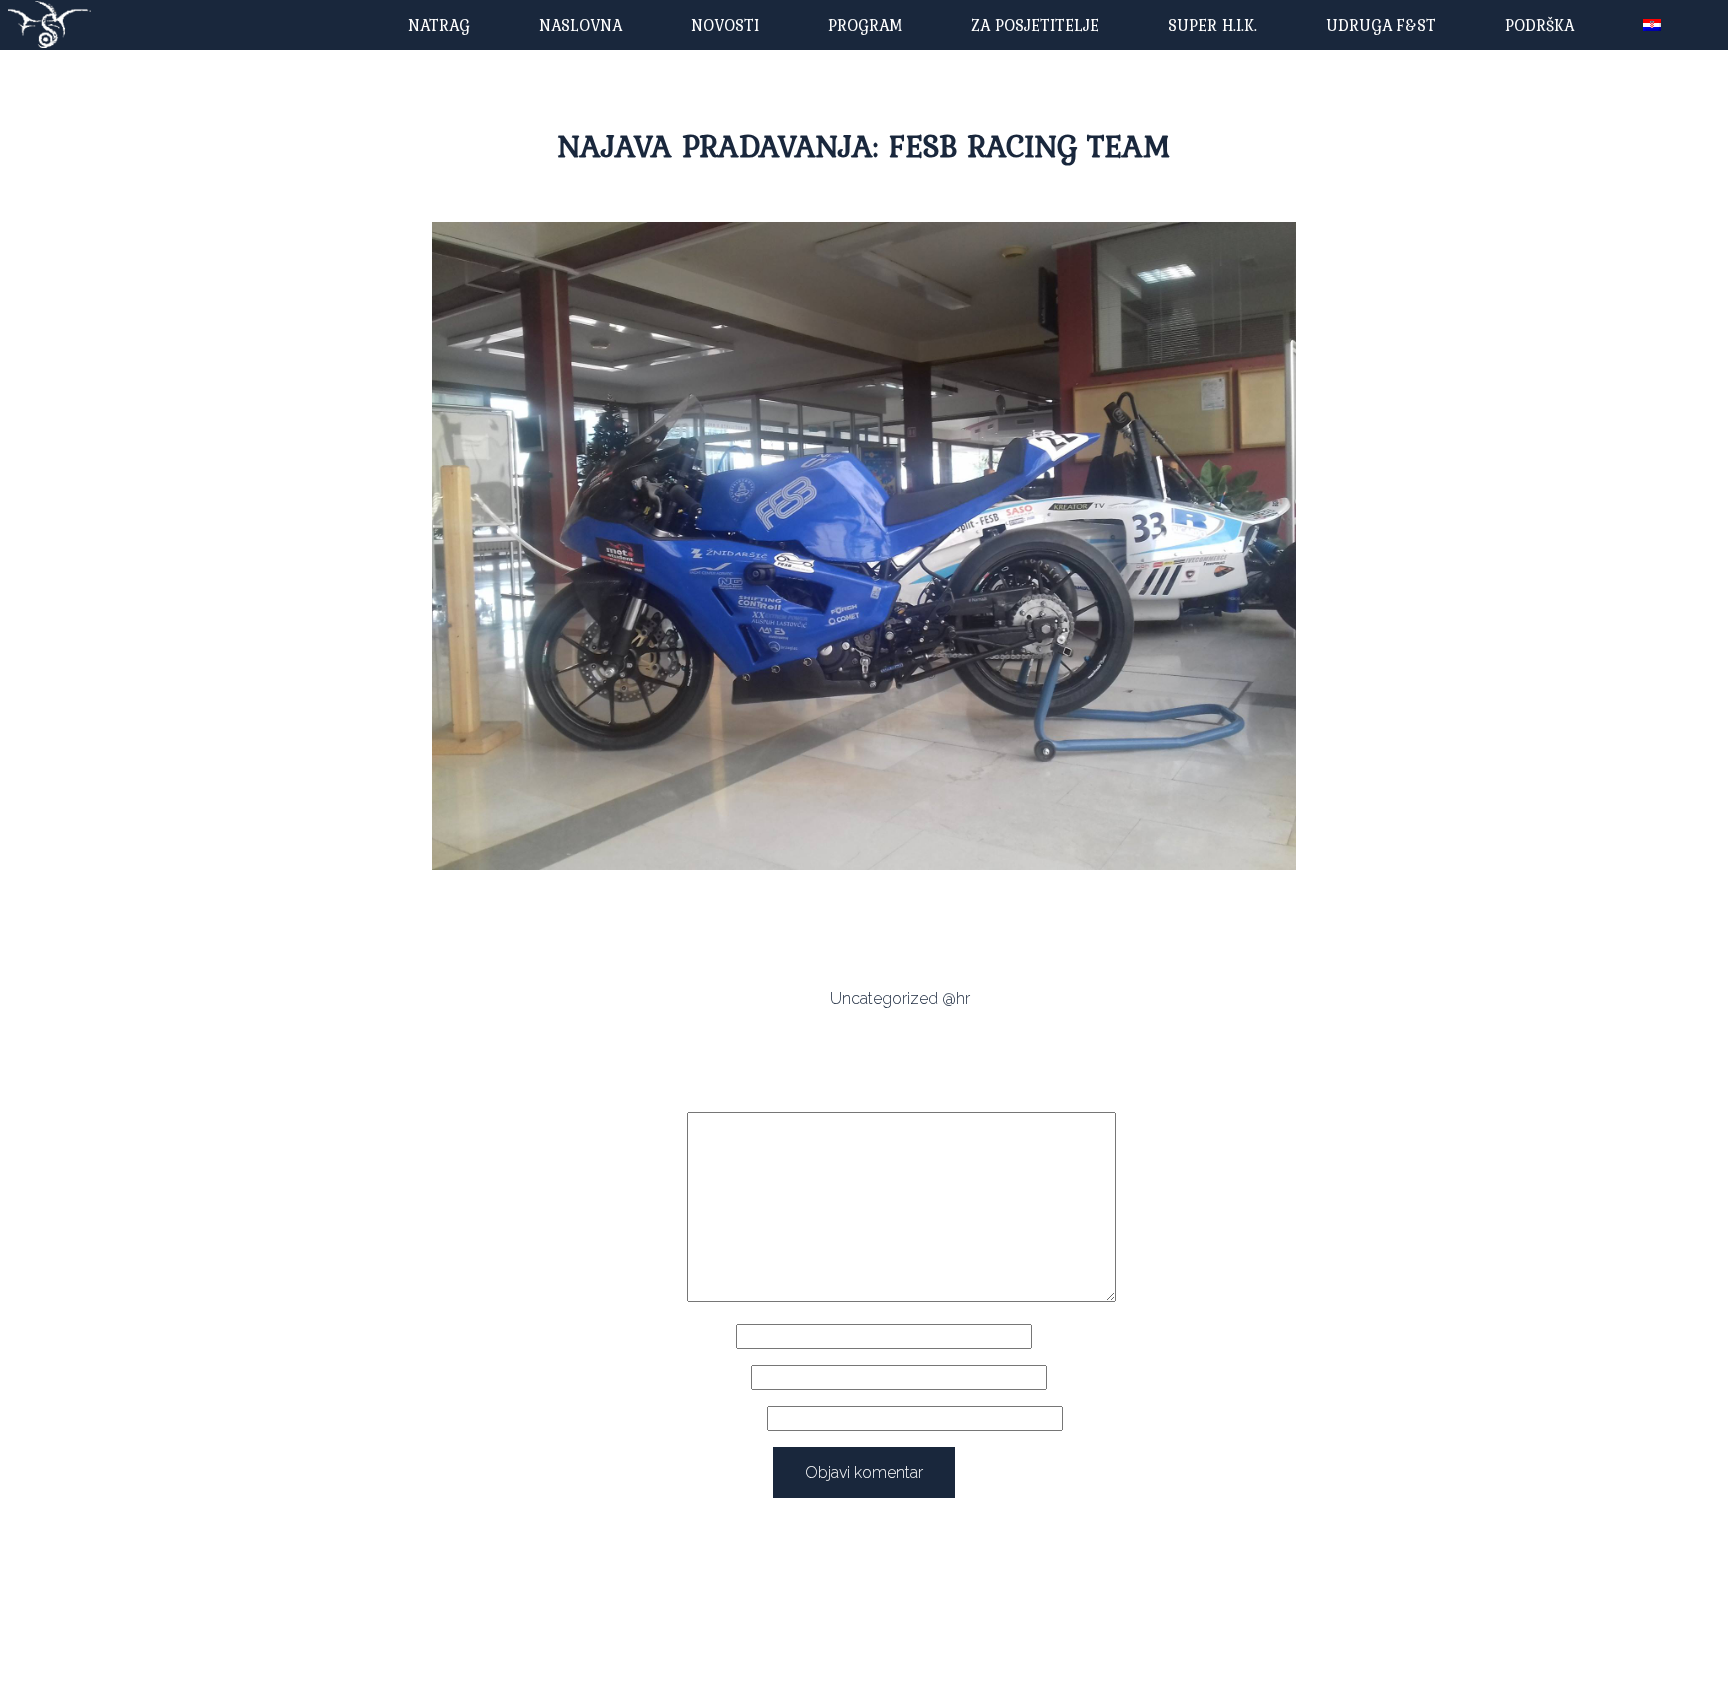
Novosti (725, 25)
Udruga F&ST (1381, 25)
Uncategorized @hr (900, 998)
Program (865, 25)
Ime (714, 1336)
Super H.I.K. (1212, 25)
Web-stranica (714, 1418)
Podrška (1539, 25)
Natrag (439, 25)
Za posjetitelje (1035, 25)
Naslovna (580, 25)
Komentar (647, 1296)
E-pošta (714, 1377)
